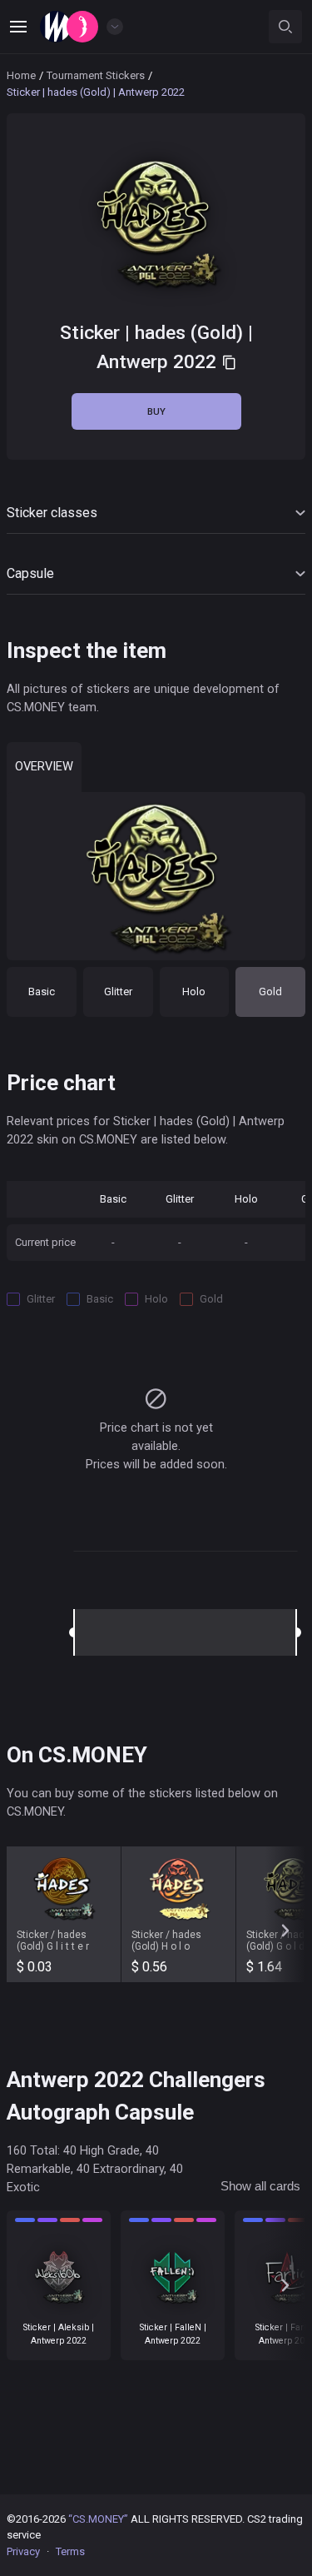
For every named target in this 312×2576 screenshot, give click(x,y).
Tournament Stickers (96, 75)
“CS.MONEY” (98, 2519)
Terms (70, 2551)
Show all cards (260, 2186)
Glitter (118, 992)
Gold (270, 992)
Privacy (23, 2551)
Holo (194, 992)
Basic (42, 992)
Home (21, 75)
